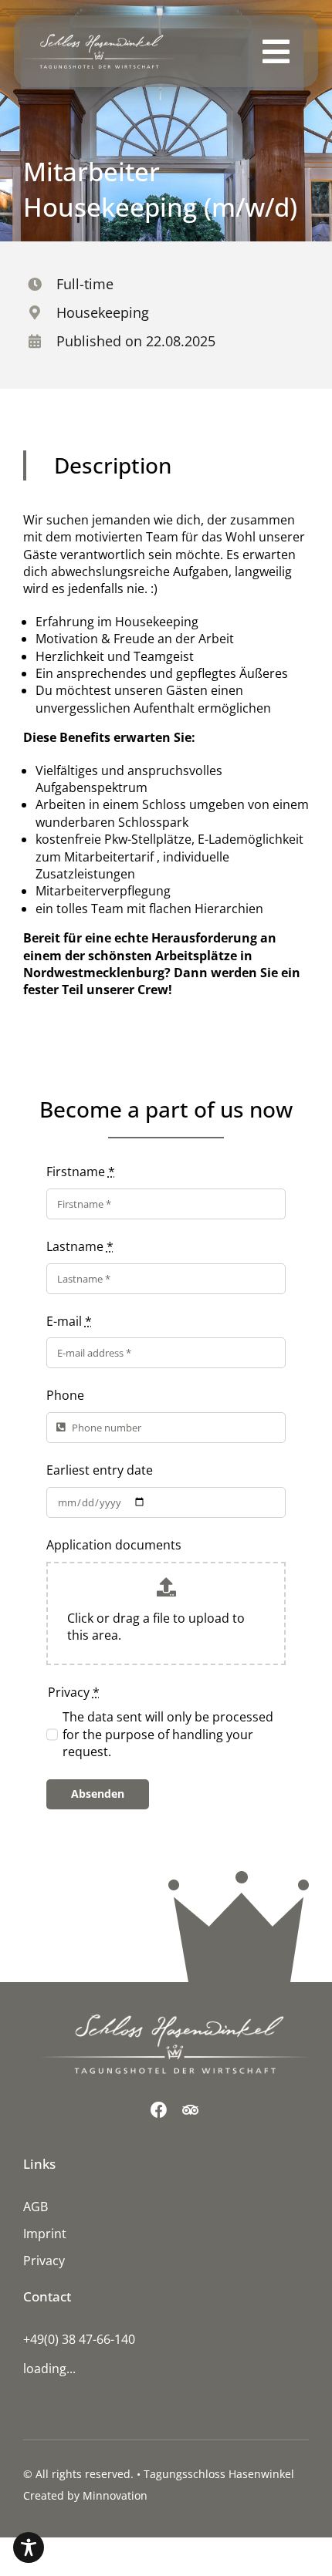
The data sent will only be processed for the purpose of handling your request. (168, 1734)
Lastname (80, 1246)
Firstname (81, 1172)
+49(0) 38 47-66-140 (79, 2339)
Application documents (114, 1545)
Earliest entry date (100, 1470)
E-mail (69, 1321)
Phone (65, 1395)
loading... (49, 2369)
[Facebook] (159, 2110)
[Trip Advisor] (190, 2110)
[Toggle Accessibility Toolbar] (29, 2547)
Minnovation (115, 2495)
